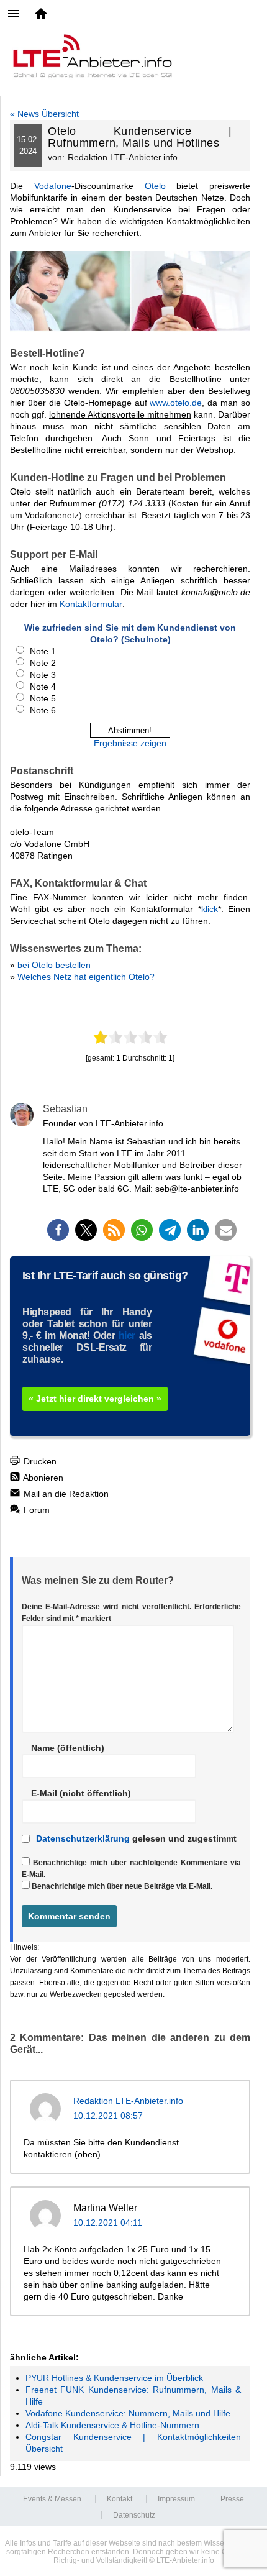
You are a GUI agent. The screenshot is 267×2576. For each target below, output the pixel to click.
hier (127, 1336)
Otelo (155, 186)
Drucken (39, 1461)
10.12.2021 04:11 (108, 2222)
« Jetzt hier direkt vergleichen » (95, 1399)
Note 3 (43, 675)
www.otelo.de (176, 403)
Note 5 (43, 698)
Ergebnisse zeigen (130, 743)
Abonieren (42, 1478)
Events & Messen (52, 2499)
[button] (58, 1230)
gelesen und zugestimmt (136, 1838)
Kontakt (120, 2499)
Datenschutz (134, 2515)
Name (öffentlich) (68, 1748)
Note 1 (43, 651)
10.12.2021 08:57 (108, 2116)
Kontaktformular (91, 604)
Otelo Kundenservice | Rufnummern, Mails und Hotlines (140, 137)
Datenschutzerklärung (83, 1838)
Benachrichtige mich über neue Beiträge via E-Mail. (122, 1886)
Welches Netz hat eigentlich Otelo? (86, 977)
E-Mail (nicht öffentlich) (81, 1793)
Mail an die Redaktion (65, 1494)
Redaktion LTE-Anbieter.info (128, 2101)
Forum (35, 1510)
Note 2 (43, 663)
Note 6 (43, 710)
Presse (232, 2499)
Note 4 (43, 687)
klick (210, 909)
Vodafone (53, 186)
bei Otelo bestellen (54, 965)
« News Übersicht (44, 114)
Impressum (176, 2499)
